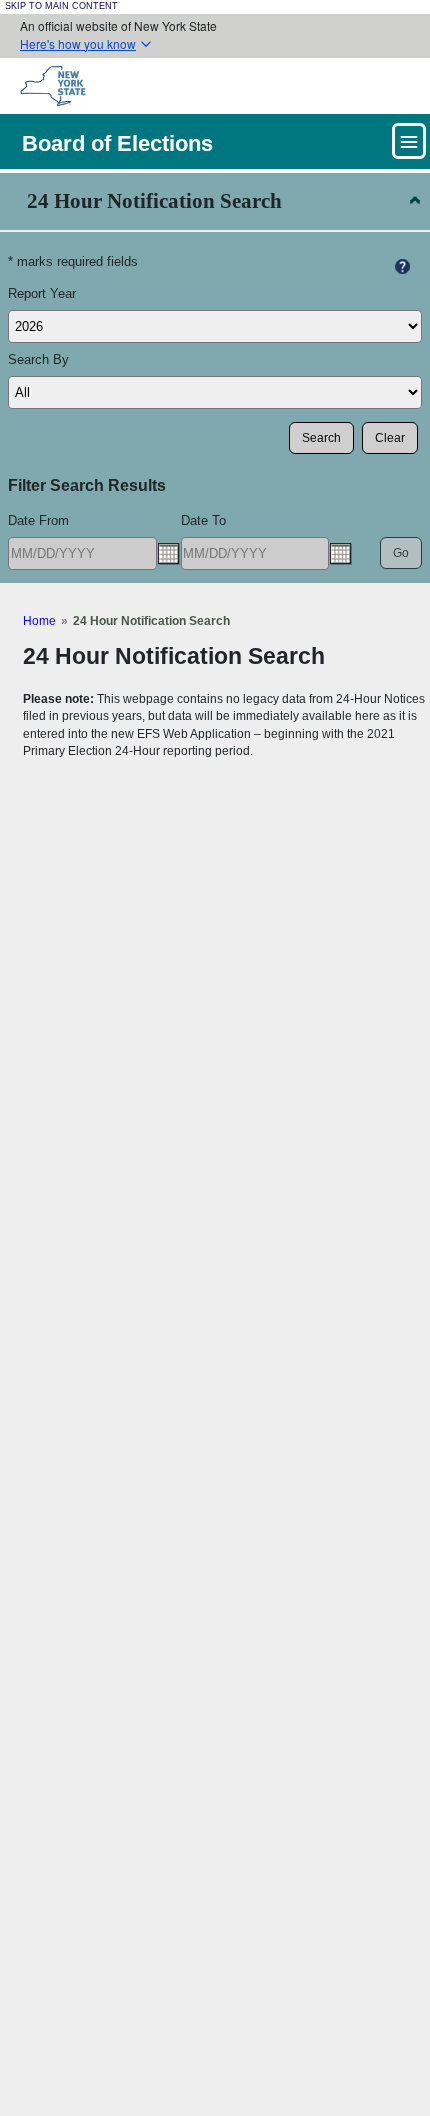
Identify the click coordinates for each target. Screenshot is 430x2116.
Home (39, 620)
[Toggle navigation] (409, 141)
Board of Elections (117, 143)
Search (321, 438)
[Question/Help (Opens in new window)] (402, 266)
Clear (390, 438)
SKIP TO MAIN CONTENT (61, 6)
